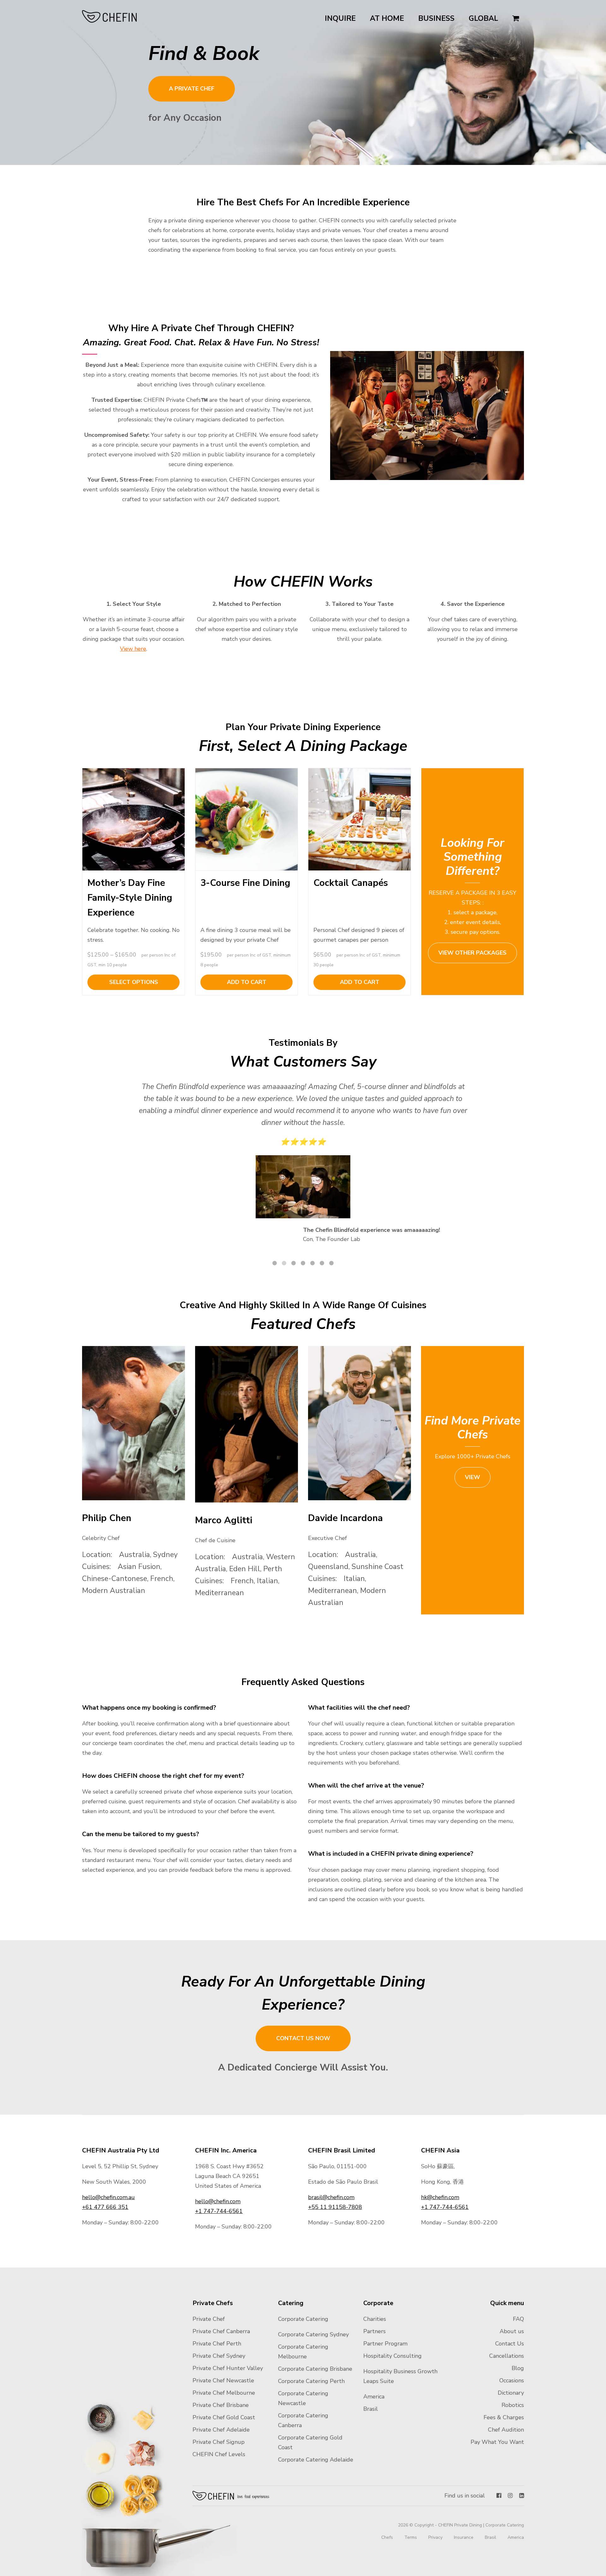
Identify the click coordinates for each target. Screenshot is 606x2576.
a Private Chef (192, 89)
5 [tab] (312, 1263)
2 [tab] (284, 1263)
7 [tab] (331, 1263)
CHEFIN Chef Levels (219, 2454)
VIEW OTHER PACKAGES (472, 953)
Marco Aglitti (224, 1520)
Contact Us (510, 2344)
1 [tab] (275, 1263)
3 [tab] (294, 1263)
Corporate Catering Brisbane (315, 2369)
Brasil (371, 2409)
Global (483, 18)
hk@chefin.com (440, 2197)
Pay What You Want (497, 2442)
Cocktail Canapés (351, 883)
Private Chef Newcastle (223, 2380)
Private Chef (209, 2319)
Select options (134, 982)
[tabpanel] (303, 1166)
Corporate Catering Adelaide (316, 2460)
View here (133, 649)
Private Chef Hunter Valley (228, 2368)
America (374, 2397)
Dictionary (511, 2393)
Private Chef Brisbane (221, 2405)
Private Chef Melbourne (224, 2393)
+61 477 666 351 (105, 2207)
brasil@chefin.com (331, 2197)
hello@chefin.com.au (108, 2197)
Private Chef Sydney (219, 2356)
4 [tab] (303, 1263)
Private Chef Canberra (221, 2331)
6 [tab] (322, 1263)
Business (436, 18)
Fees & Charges (504, 2417)
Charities (375, 2319)
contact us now (303, 2038)
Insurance (464, 2537)
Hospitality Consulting (392, 2356)
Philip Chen (107, 1518)
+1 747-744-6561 (219, 2211)
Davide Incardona (345, 1518)
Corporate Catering (303, 2319)
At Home (387, 18)
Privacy (435, 2537)
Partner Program (385, 2344)
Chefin (231, 2496)
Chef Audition (506, 2430)
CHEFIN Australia (110, 16)
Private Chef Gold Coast (224, 2417)
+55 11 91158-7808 (335, 2207)
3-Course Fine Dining (245, 883)
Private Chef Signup (219, 2442)
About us (512, 2331)
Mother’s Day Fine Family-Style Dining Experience (130, 898)
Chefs (387, 2537)
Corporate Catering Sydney (313, 2334)
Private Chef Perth (217, 2344)
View (472, 1477)
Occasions (512, 2380)
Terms (411, 2537)
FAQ (518, 2319)
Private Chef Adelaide (221, 2430)
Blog (518, 2368)
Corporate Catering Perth (311, 2381)
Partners (374, 2331)
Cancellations (507, 2356)
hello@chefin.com (218, 2201)
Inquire (340, 18)
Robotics (513, 2405)
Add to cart (247, 982)
